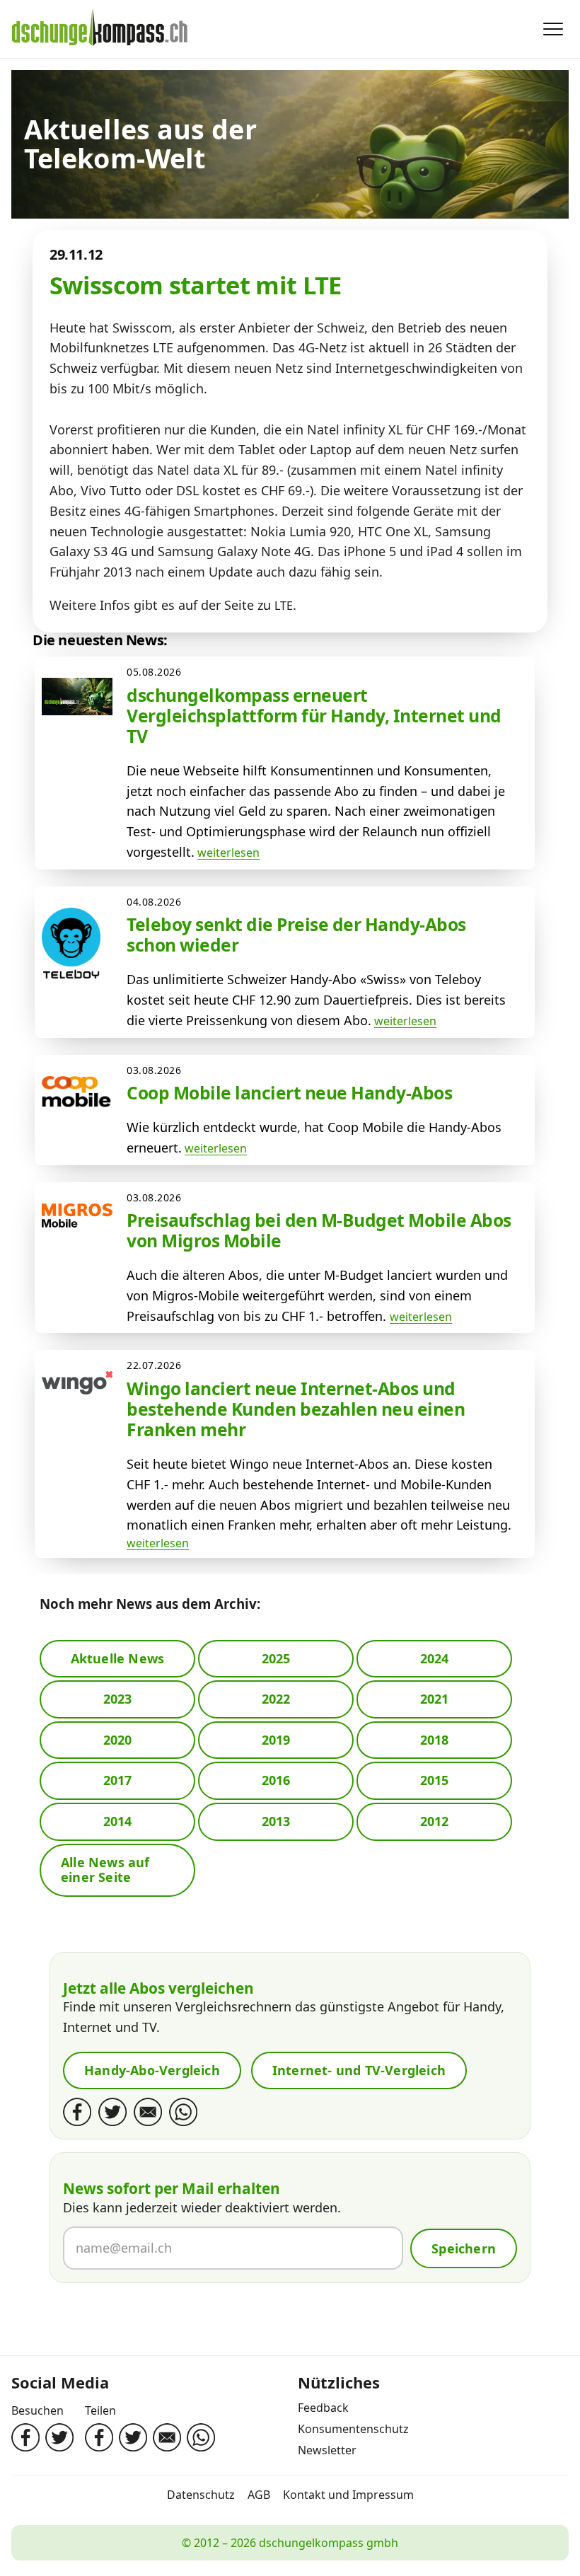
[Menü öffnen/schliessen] (553, 29)
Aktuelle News (118, 1658)
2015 (435, 1780)
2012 (435, 1821)
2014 (118, 1821)
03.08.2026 (154, 1070)
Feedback (323, 2408)
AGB (259, 2495)
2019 (276, 1740)
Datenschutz (201, 2495)
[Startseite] (100, 29)
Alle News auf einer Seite (105, 1870)
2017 (118, 1780)
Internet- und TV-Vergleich (359, 2070)
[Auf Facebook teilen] (99, 2437)
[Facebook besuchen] (25, 2437)
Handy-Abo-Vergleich (152, 2070)
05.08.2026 (154, 672)
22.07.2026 (154, 1365)
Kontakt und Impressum (348, 2495)
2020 (118, 1740)
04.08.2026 (154, 902)
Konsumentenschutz (353, 2429)
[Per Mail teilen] (167, 2437)
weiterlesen (228, 853)
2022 (276, 1699)
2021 (435, 1699)
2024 (435, 1658)
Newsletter (327, 2450)
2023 (118, 1699)
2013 (276, 1821)
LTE (284, 606)
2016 (276, 1780)
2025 (276, 1658)
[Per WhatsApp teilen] (201, 2437)
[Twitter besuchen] (59, 2437)
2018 (435, 1740)
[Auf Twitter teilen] (133, 2437)
